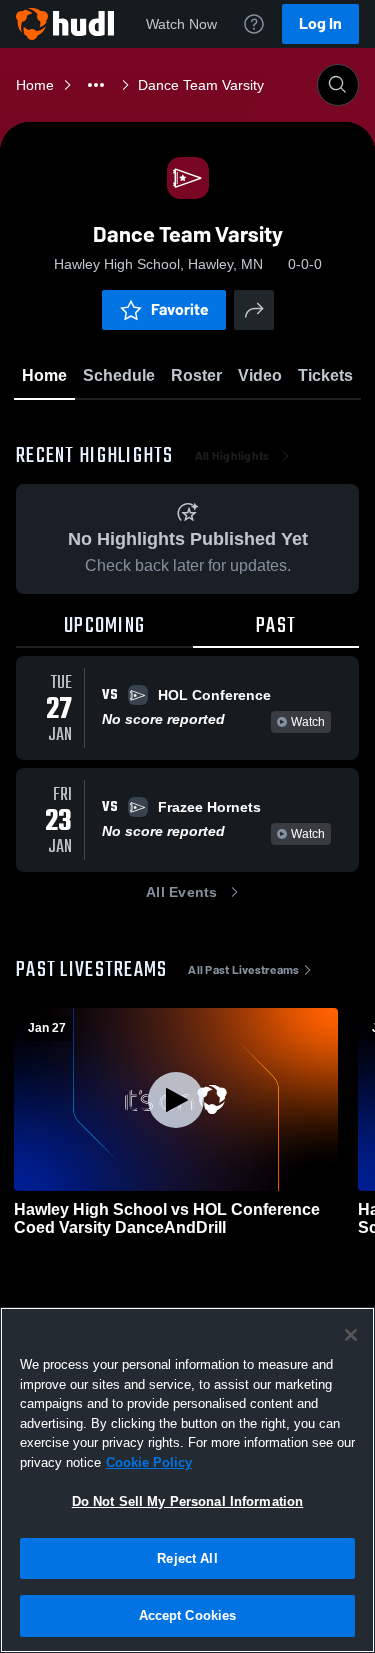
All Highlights (232, 456)
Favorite (180, 309)
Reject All (187, 1558)
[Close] (351, 1335)
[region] (187, 1480)
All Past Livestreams (243, 970)
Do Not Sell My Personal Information (188, 1501)
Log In (320, 23)
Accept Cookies (188, 1615)
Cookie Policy (149, 1462)
